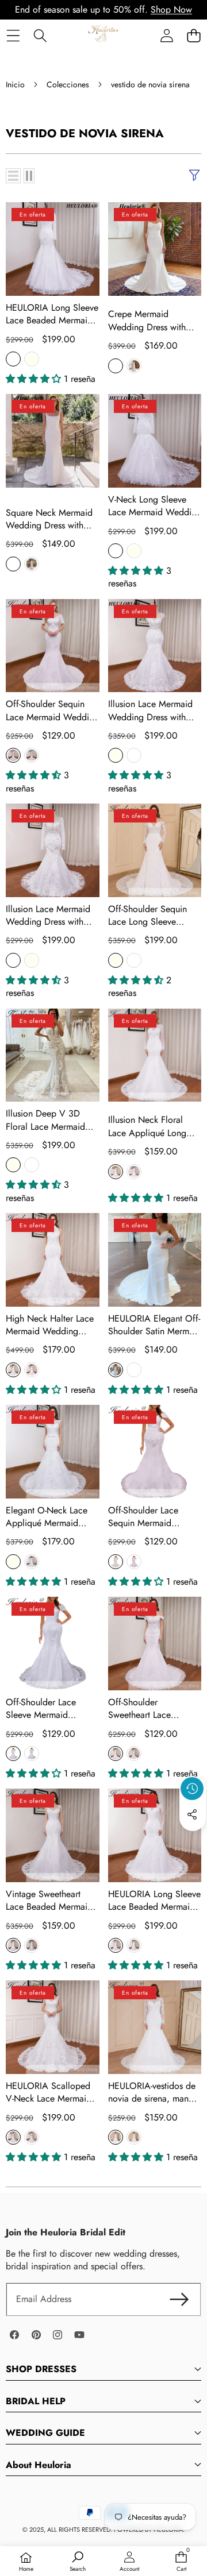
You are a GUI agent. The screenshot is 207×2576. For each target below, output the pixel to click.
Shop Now (171, 9)
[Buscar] (40, 35)
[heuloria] (103, 35)
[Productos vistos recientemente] (192, 1789)
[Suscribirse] (179, 2299)
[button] (193, 35)
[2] (29, 176)
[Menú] (13, 35)
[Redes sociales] (192, 1814)
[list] (13, 176)
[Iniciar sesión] (166, 35)
